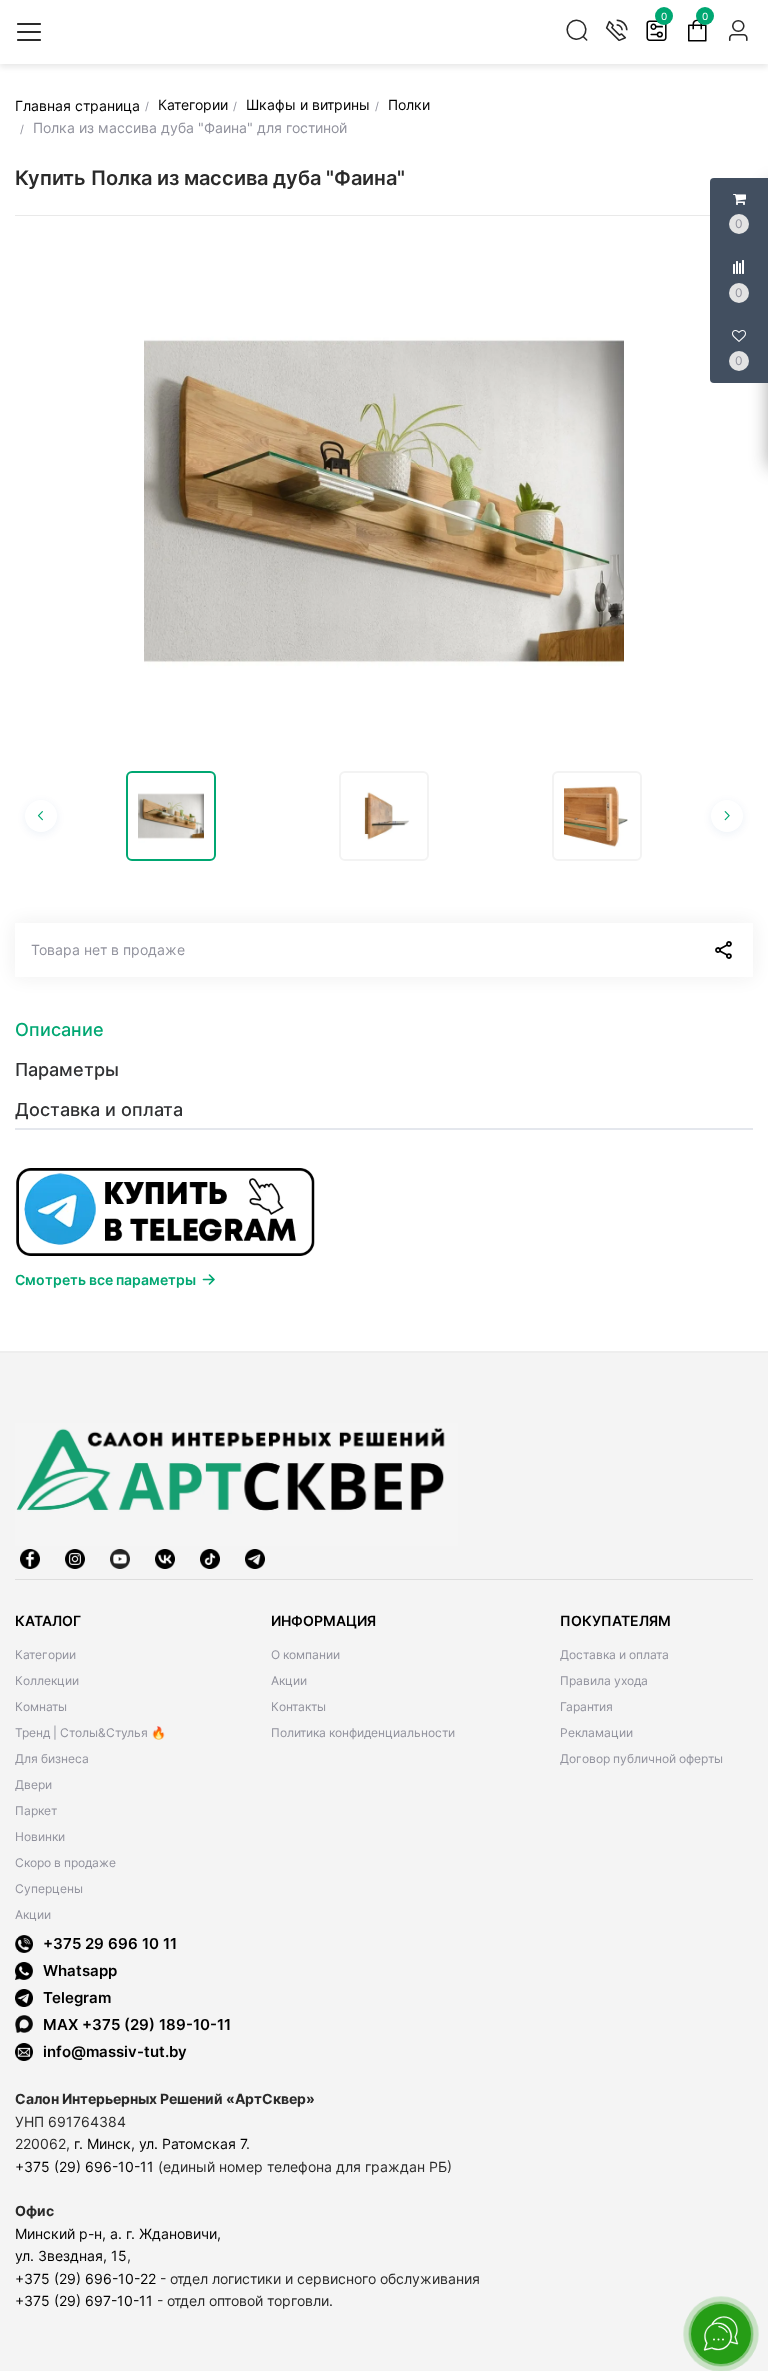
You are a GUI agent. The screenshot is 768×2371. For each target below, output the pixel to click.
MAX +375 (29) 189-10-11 (137, 2024)
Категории (45, 1654)
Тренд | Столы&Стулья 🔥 (90, 1732)
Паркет (36, 1810)
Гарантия (586, 1706)
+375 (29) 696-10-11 (84, 2166)
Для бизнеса (52, 1758)
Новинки (40, 1836)
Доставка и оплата (614, 1654)
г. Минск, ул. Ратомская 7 (160, 2143)
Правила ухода (604, 1680)
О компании (305, 1654)
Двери (33, 1784)
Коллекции (47, 1680)
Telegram (77, 1997)
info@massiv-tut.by (115, 2051)
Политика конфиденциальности (363, 1732)
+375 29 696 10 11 (110, 1943)
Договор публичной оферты (641, 1758)
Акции (33, 1914)
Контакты (298, 1706)
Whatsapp (80, 1970)
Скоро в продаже (65, 1862)
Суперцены (49, 1888)
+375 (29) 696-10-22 (85, 2278)
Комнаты (41, 1706)
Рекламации (596, 1732)
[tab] (384, 1030)
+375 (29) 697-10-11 (84, 2300)
